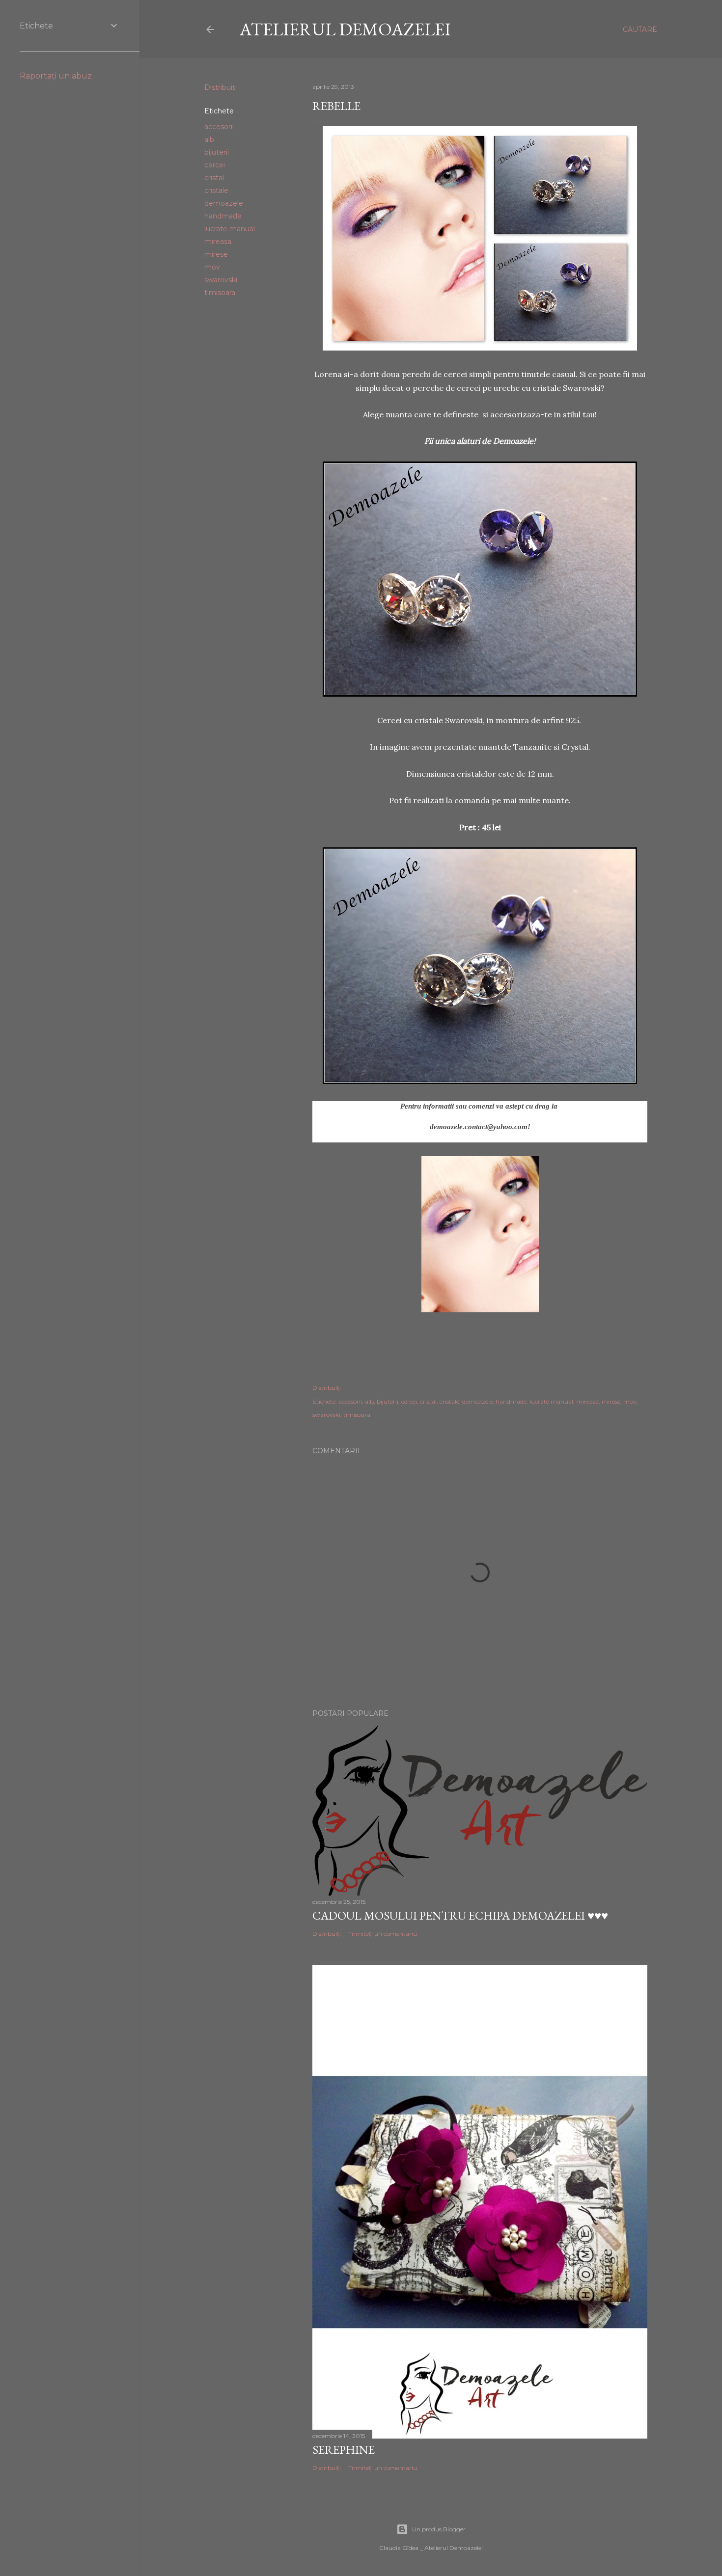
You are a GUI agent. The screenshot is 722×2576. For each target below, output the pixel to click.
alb (209, 139)
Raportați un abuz (56, 76)
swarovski (221, 280)
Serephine (344, 2450)
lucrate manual (230, 229)
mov (212, 267)
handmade (223, 216)
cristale (216, 190)
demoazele (224, 203)
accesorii (219, 127)
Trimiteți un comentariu (383, 1934)
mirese (216, 254)
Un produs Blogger (439, 2529)
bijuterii (217, 152)
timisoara (220, 293)
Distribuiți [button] (221, 87)
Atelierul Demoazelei (345, 29)
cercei (215, 165)
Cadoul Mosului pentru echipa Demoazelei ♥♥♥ (460, 1915)
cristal (214, 178)
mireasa (218, 242)
